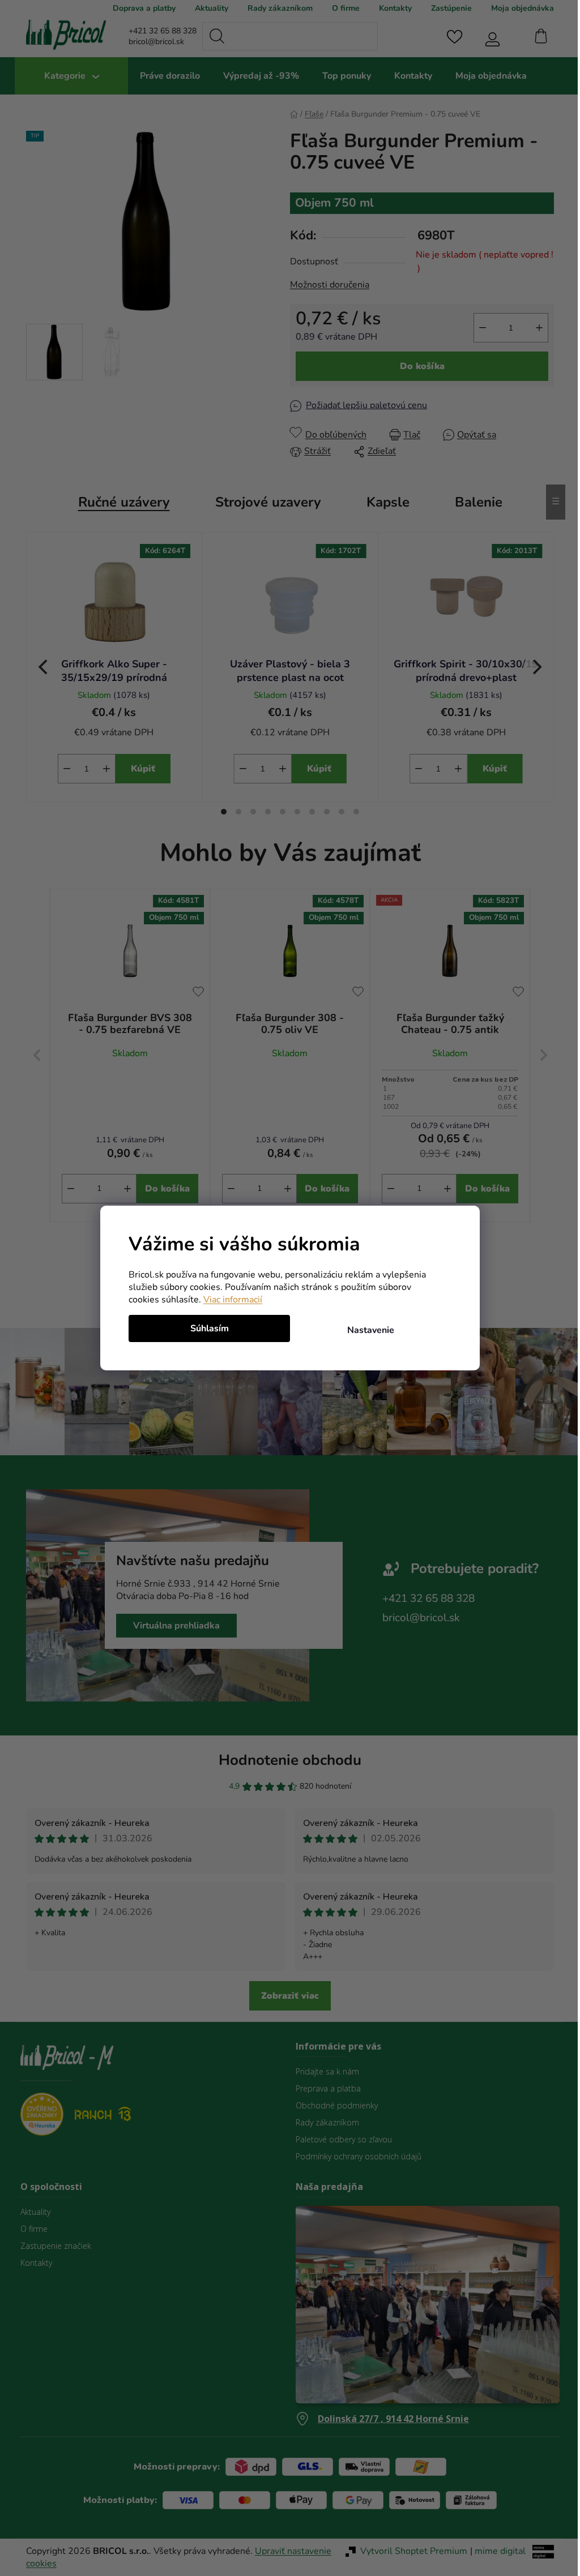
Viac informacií (229, 1300)
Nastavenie (367, 1330)
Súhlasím (205, 1328)
